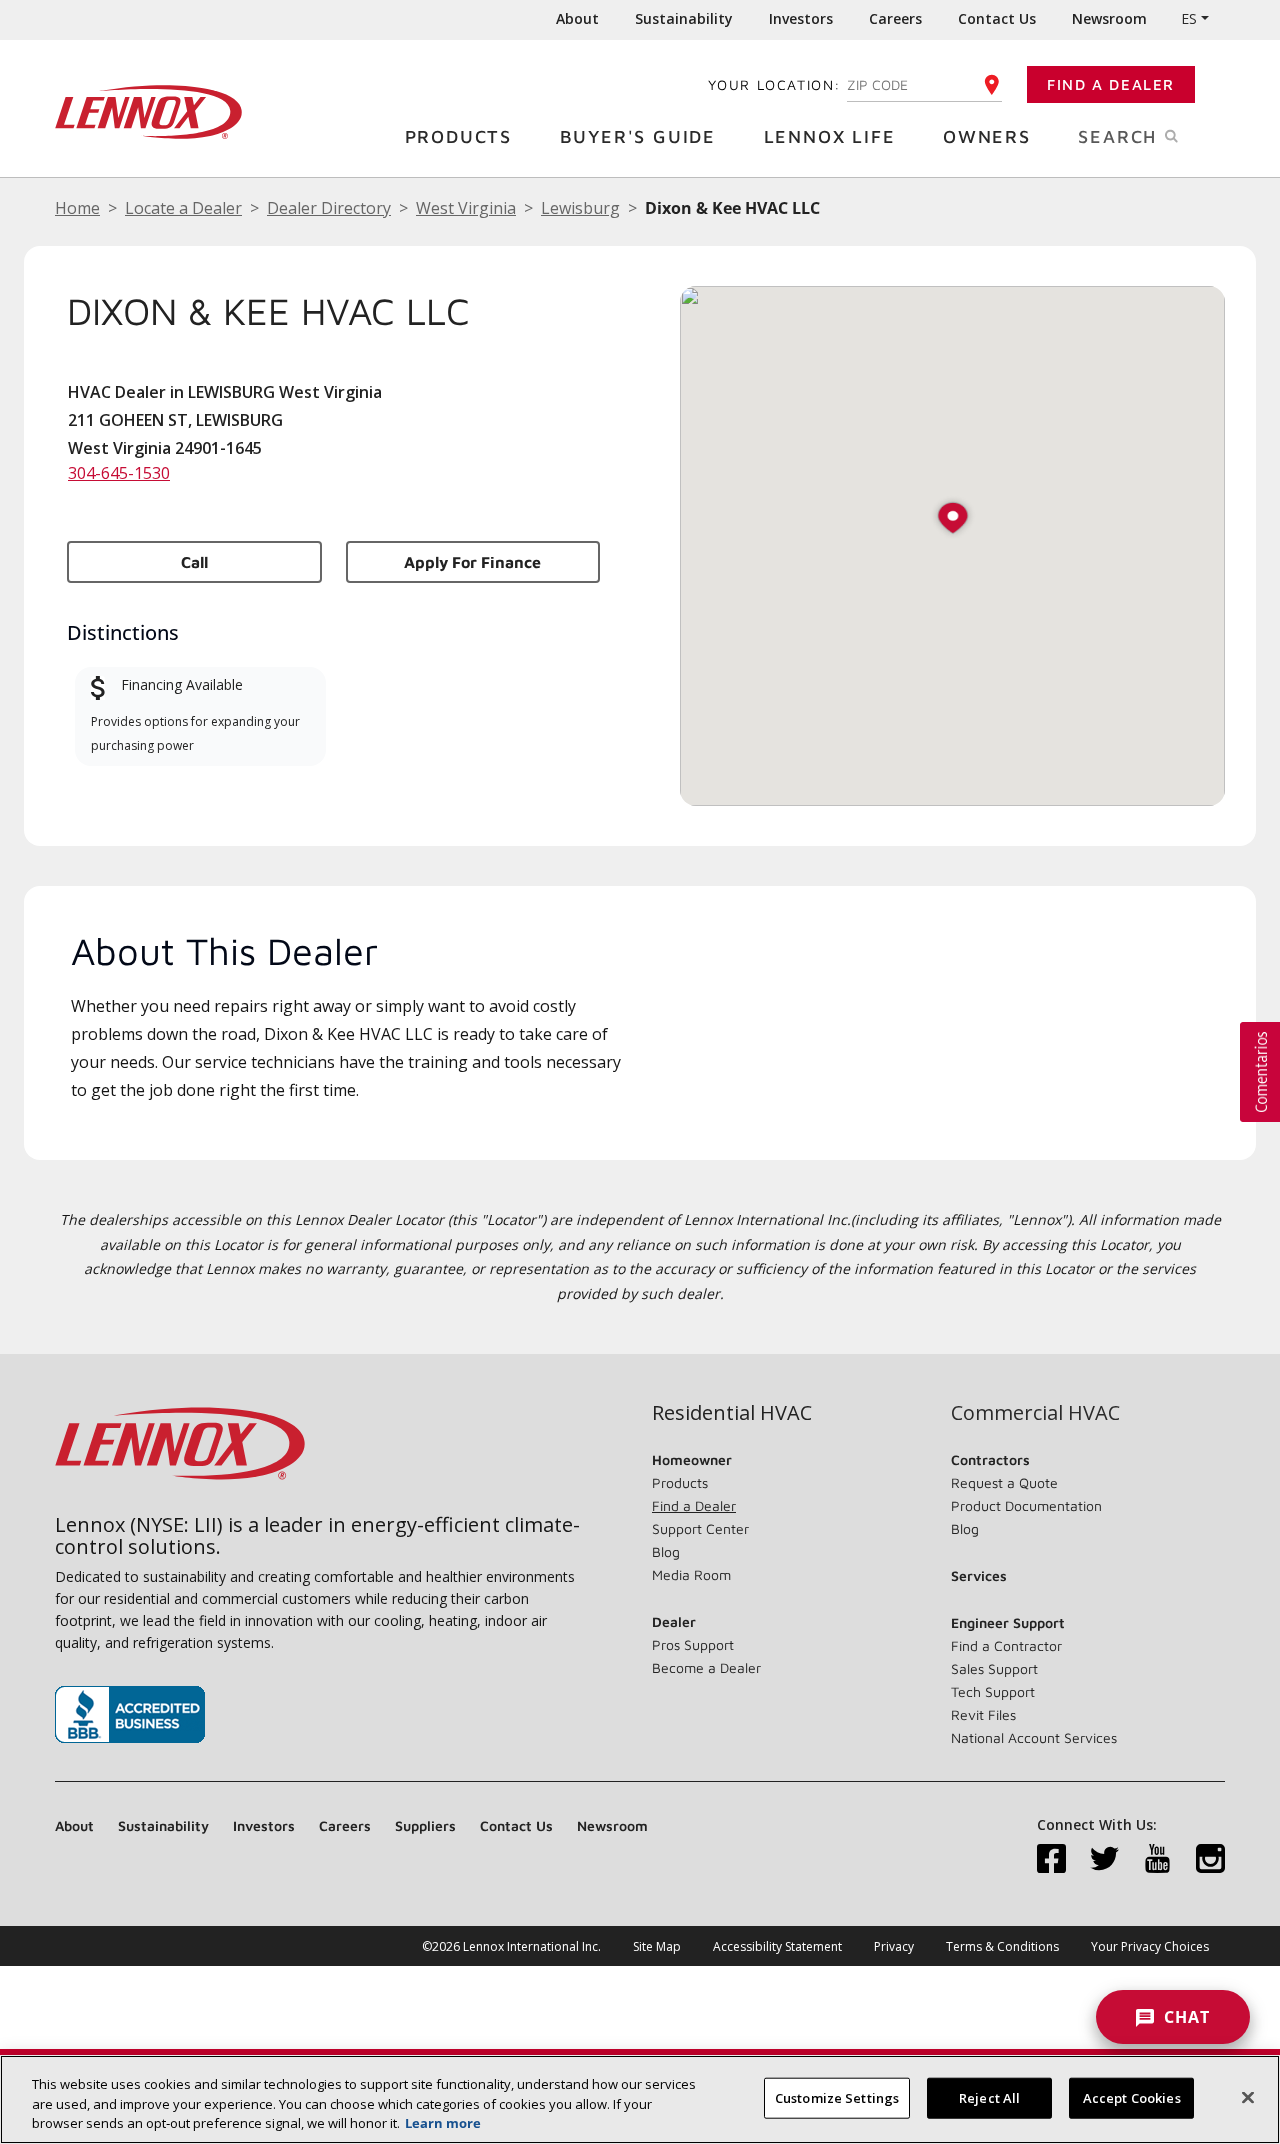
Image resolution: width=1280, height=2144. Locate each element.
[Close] (1248, 2097)
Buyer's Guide (638, 136)
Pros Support (693, 1644)
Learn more (443, 2123)
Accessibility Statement (777, 1946)
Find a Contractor (1006, 1645)
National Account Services (1034, 1737)
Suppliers (425, 1825)
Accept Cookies (1132, 2097)
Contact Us (997, 18)
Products (458, 136)
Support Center (700, 1528)
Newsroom (1109, 18)
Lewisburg (580, 208)
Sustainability (684, 18)
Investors (801, 18)
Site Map (657, 1946)
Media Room (691, 1574)
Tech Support (993, 1691)
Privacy (894, 1946)
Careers (895, 18)
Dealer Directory (329, 208)
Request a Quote (1004, 1482)
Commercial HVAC (1035, 1413)
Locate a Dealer (183, 208)
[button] (953, 519)
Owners (987, 136)
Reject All (989, 2097)
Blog (666, 1551)
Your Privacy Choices (1150, 1946)
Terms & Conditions (1002, 1946)
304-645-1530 (119, 473)
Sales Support (994, 1668)
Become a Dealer (706, 1667)
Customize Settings (837, 2097)
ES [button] (1189, 18)
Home (77, 208)
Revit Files (983, 1714)
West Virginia (466, 208)
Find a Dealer (1111, 84)
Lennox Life (830, 136)
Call (194, 562)
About (577, 18)
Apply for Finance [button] (472, 562)
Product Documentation (1026, 1505)
